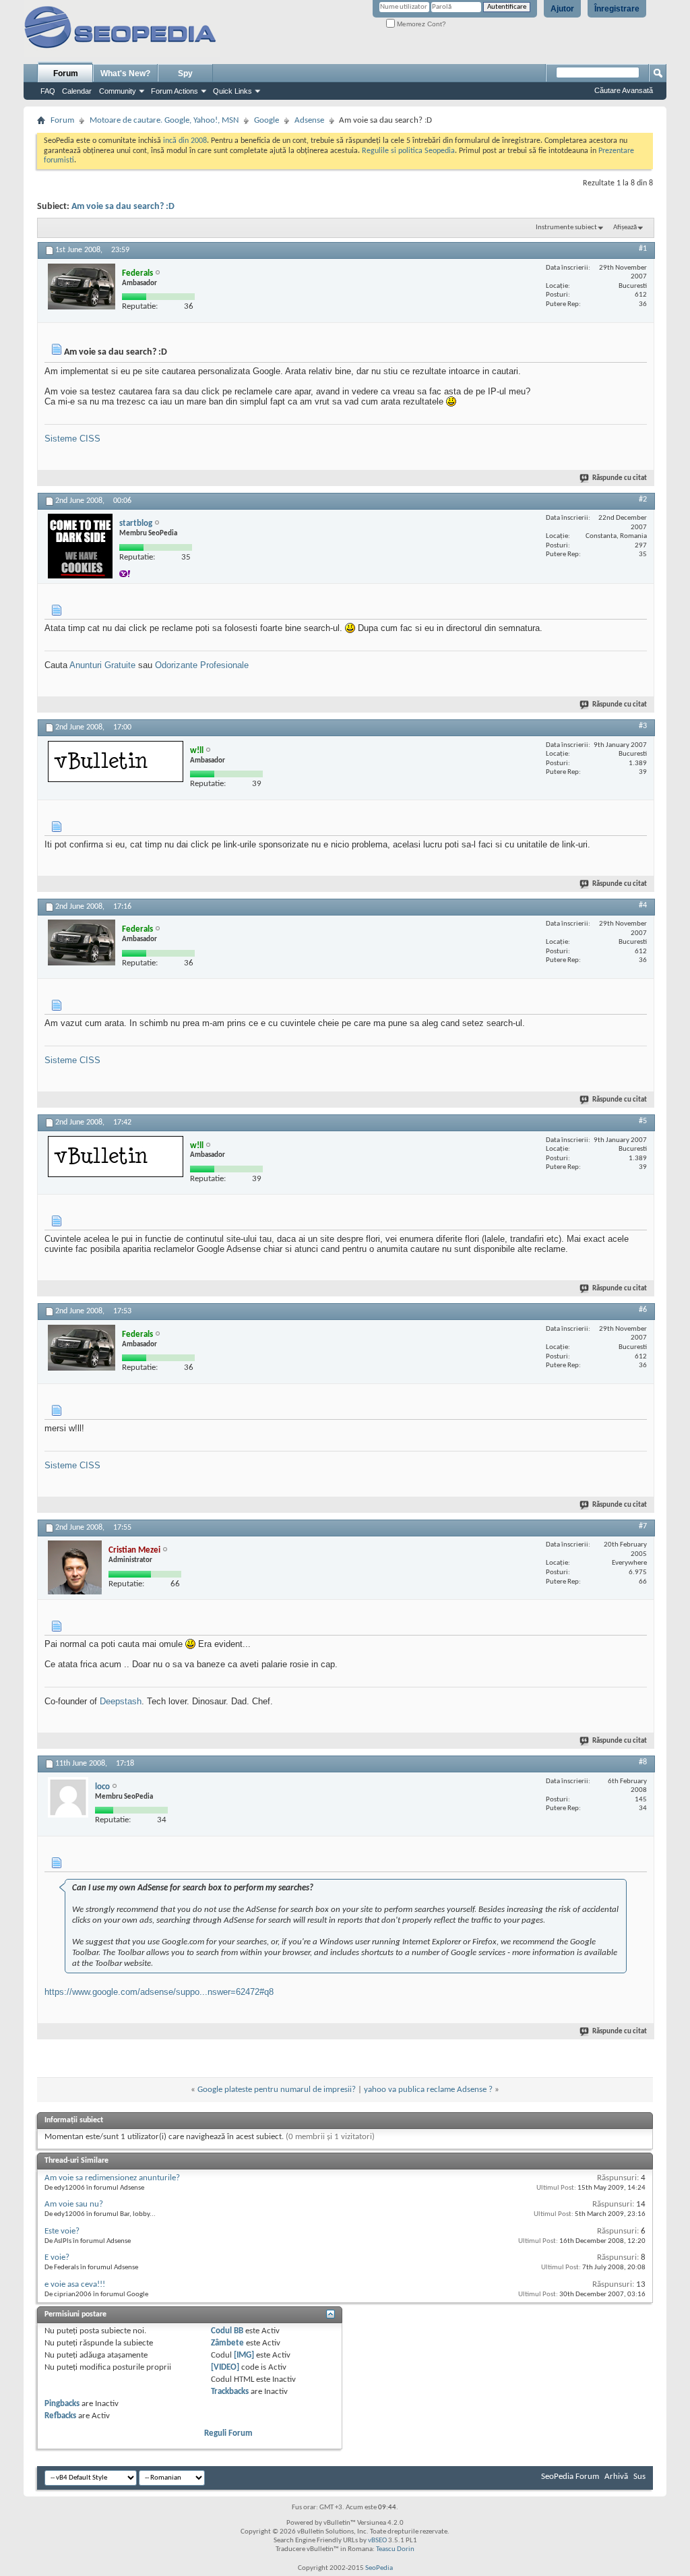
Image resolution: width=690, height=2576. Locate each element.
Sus (639, 2477)
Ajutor (562, 9)
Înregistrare (617, 9)
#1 (643, 249)
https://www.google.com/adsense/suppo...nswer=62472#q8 (159, 1992)
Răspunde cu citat (620, 478)
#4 (643, 905)
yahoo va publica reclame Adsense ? (428, 2090)
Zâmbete (227, 2343)
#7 (643, 1526)
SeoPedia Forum (570, 2477)
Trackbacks (230, 2392)
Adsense (309, 120)
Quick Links (232, 91)
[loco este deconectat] (68, 1797)
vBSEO (377, 2541)
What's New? (125, 73)
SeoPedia (379, 2568)
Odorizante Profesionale (202, 665)
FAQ (48, 91)
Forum (66, 73)
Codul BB (227, 2331)
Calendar (77, 91)
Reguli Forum (228, 2433)
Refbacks (60, 2416)
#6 (643, 1310)
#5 (643, 1121)
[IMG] (244, 2355)
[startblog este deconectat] (80, 546)
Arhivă (616, 2477)
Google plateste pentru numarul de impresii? (277, 2090)
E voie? (57, 2257)
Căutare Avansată (624, 90)
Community (118, 91)
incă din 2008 (185, 141)
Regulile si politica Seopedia (408, 151)
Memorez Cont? (420, 24)
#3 (643, 726)
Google (266, 120)
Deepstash (121, 1701)
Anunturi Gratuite (102, 665)
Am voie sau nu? (74, 2204)
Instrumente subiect (566, 228)
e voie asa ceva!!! (75, 2284)
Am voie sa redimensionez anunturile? (112, 2178)
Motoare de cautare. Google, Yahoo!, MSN (164, 120)
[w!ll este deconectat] (116, 761)
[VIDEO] (225, 2367)
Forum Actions (175, 91)
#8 (643, 1762)
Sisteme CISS (72, 439)
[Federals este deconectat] (82, 287)
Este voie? (62, 2231)
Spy (185, 73)
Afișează (625, 228)
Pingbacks (62, 2404)
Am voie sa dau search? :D (123, 207)
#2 (643, 500)
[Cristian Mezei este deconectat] (75, 1567)
